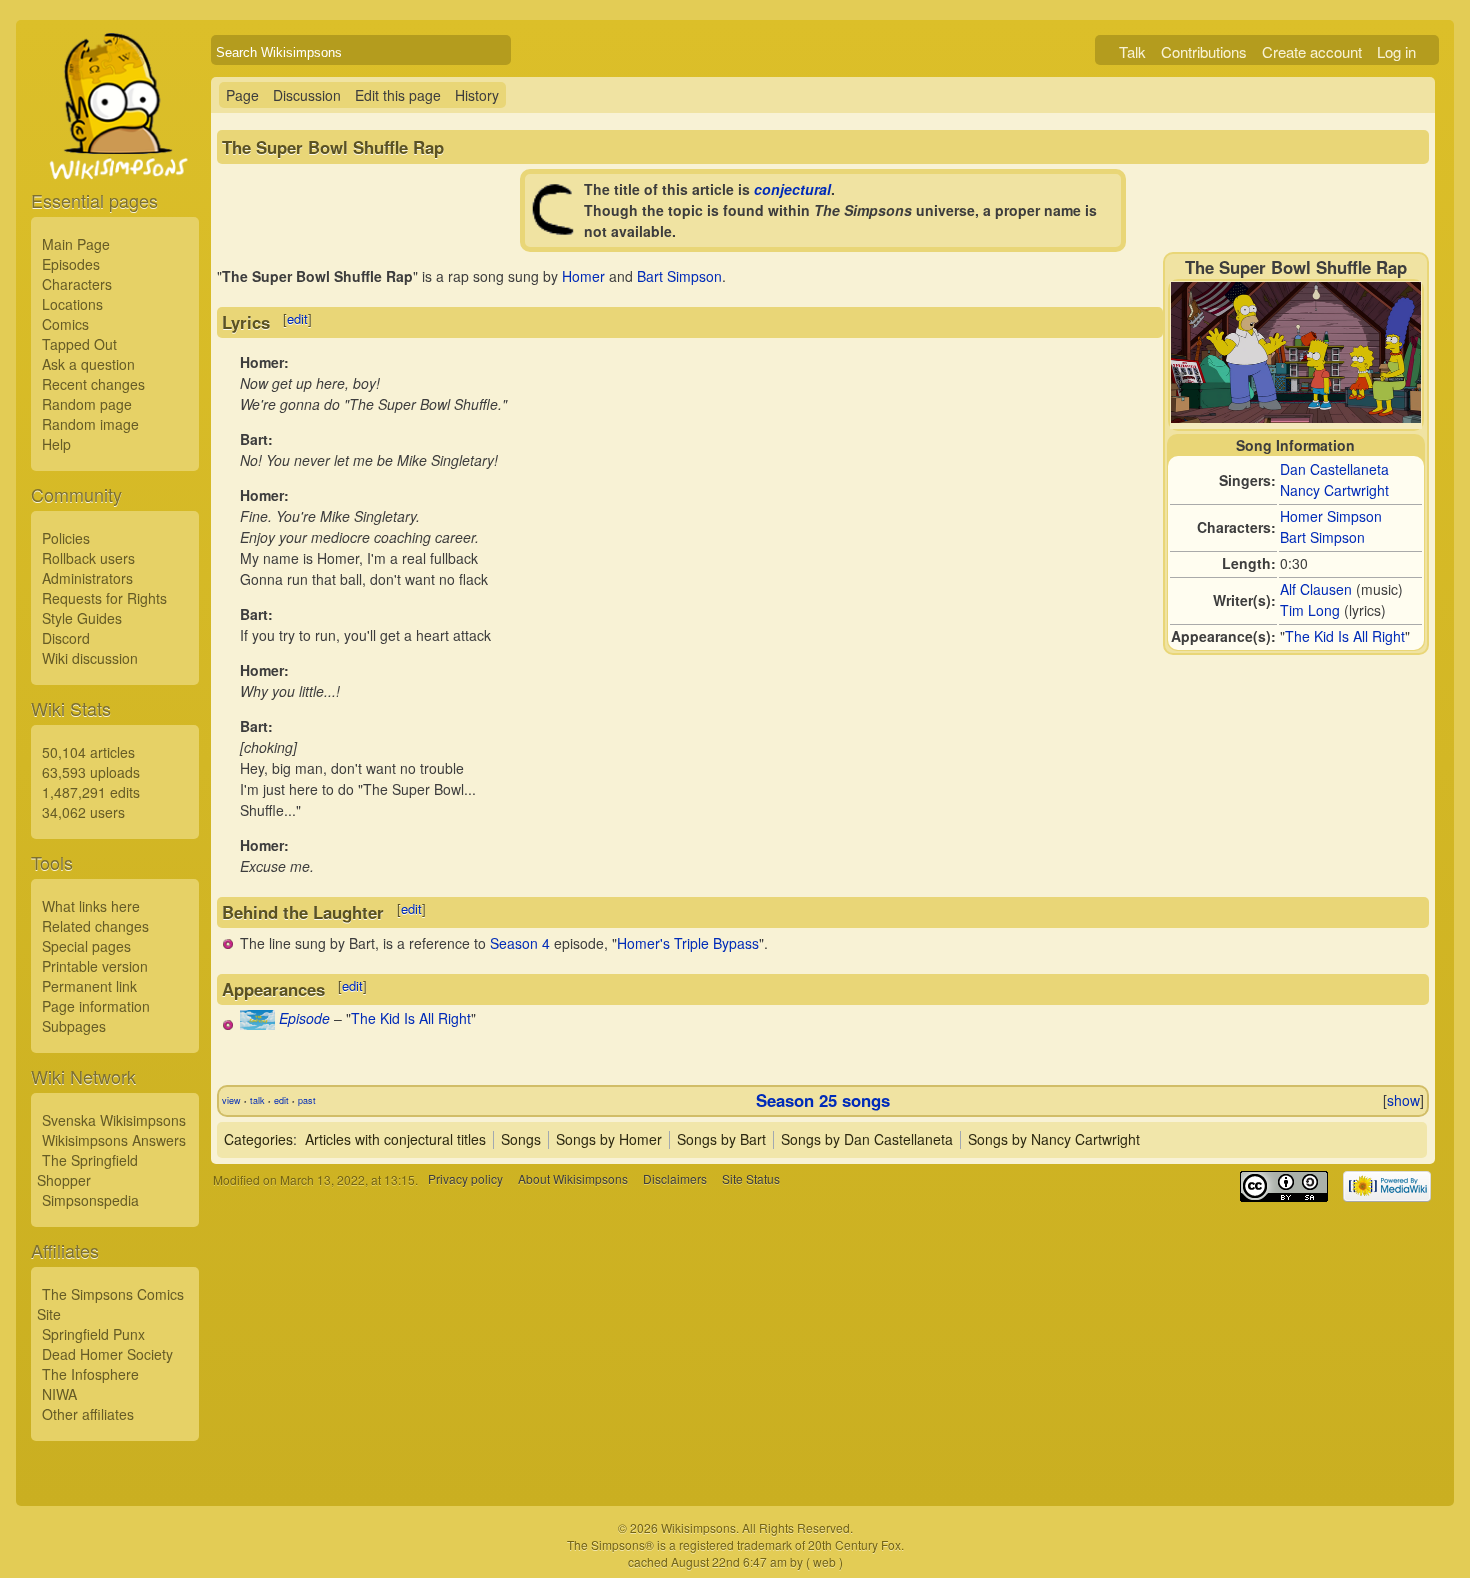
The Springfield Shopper (87, 1170)
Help (56, 444)
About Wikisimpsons (573, 1179)
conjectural (792, 189)
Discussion (307, 95)
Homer (583, 276)
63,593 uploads (91, 772)
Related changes (95, 926)
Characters (77, 284)
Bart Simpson (1322, 537)
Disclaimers (675, 1179)
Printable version (95, 966)
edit (297, 318)
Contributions (1204, 51)
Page (242, 95)
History (477, 95)
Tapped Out (79, 344)
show (1403, 1100)
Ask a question (88, 364)
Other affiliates (88, 1414)
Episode (304, 1018)
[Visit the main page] (115, 152)
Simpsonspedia (90, 1200)
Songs (521, 1139)
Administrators (87, 578)
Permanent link (89, 986)
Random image (90, 424)
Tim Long (1310, 610)
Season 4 (520, 943)
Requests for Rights (104, 598)
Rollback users (88, 558)
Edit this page (398, 95)
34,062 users (83, 812)
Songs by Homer (609, 1139)
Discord (66, 638)
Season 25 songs (823, 1100)
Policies (66, 538)
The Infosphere (90, 1374)
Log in (1396, 51)
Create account (1312, 51)
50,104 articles (88, 752)
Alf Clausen (1316, 589)
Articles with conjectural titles (395, 1139)
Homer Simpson (1331, 516)
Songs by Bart (721, 1139)
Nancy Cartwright (1334, 490)
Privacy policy (465, 1179)
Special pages (86, 946)
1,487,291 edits (91, 792)
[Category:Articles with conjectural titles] (555, 230)
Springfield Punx (93, 1334)
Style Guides (82, 618)
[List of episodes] (257, 1024)
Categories (258, 1139)
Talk (1132, 51)
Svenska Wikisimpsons (114, 1120)
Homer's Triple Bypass (688, 943)
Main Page (76, 244)
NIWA (59, 1394)
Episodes (71, 264)
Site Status (751, 1179)
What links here (91, 906)
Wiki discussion (90, 658)
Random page (87, 404)
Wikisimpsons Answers (114, 1140)
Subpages (74, 1026)
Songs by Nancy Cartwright (1054, 1139)
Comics (65, 324)
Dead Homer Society (107, 1354)
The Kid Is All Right (1345, 636)
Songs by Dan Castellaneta (867, 1139)
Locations (72, 304)
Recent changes (93, 384)
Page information (96, 1006)
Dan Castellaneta (1334, 469)
